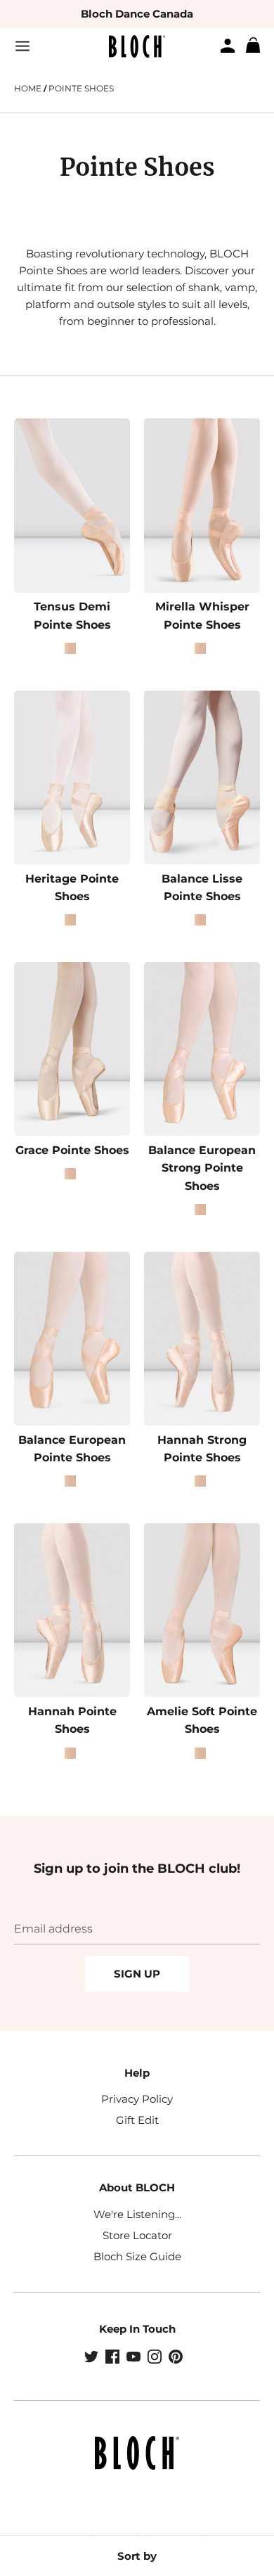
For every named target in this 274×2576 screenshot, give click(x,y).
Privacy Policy (137, 2099)
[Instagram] (156, 2358)
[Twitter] (93, 2358)
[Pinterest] (177, 2358)
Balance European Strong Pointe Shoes (202, 1168)
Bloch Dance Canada (137, 14)
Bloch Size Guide (137, 2256)
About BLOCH (137, 2187)
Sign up (137, 1974)
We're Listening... (137, 2214)
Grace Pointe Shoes (72, 1150)
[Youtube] (135, 2358)
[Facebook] (114, 2358)
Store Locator (137, 2235)
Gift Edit (137, 2120)
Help (137, 2073)
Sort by (137, 2556)
